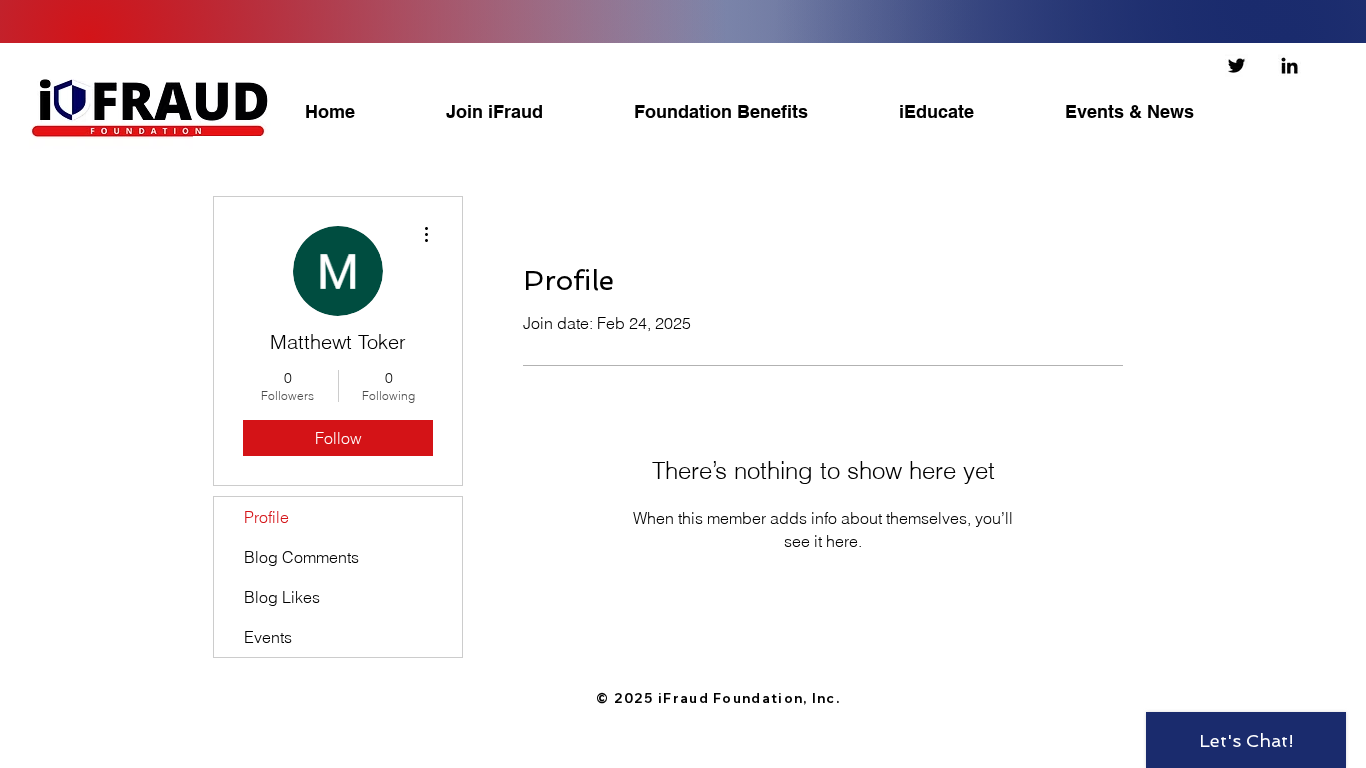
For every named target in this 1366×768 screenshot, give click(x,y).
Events (268, 637)
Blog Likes (282, 597)
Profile (266, 517)
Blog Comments (301, 557)
